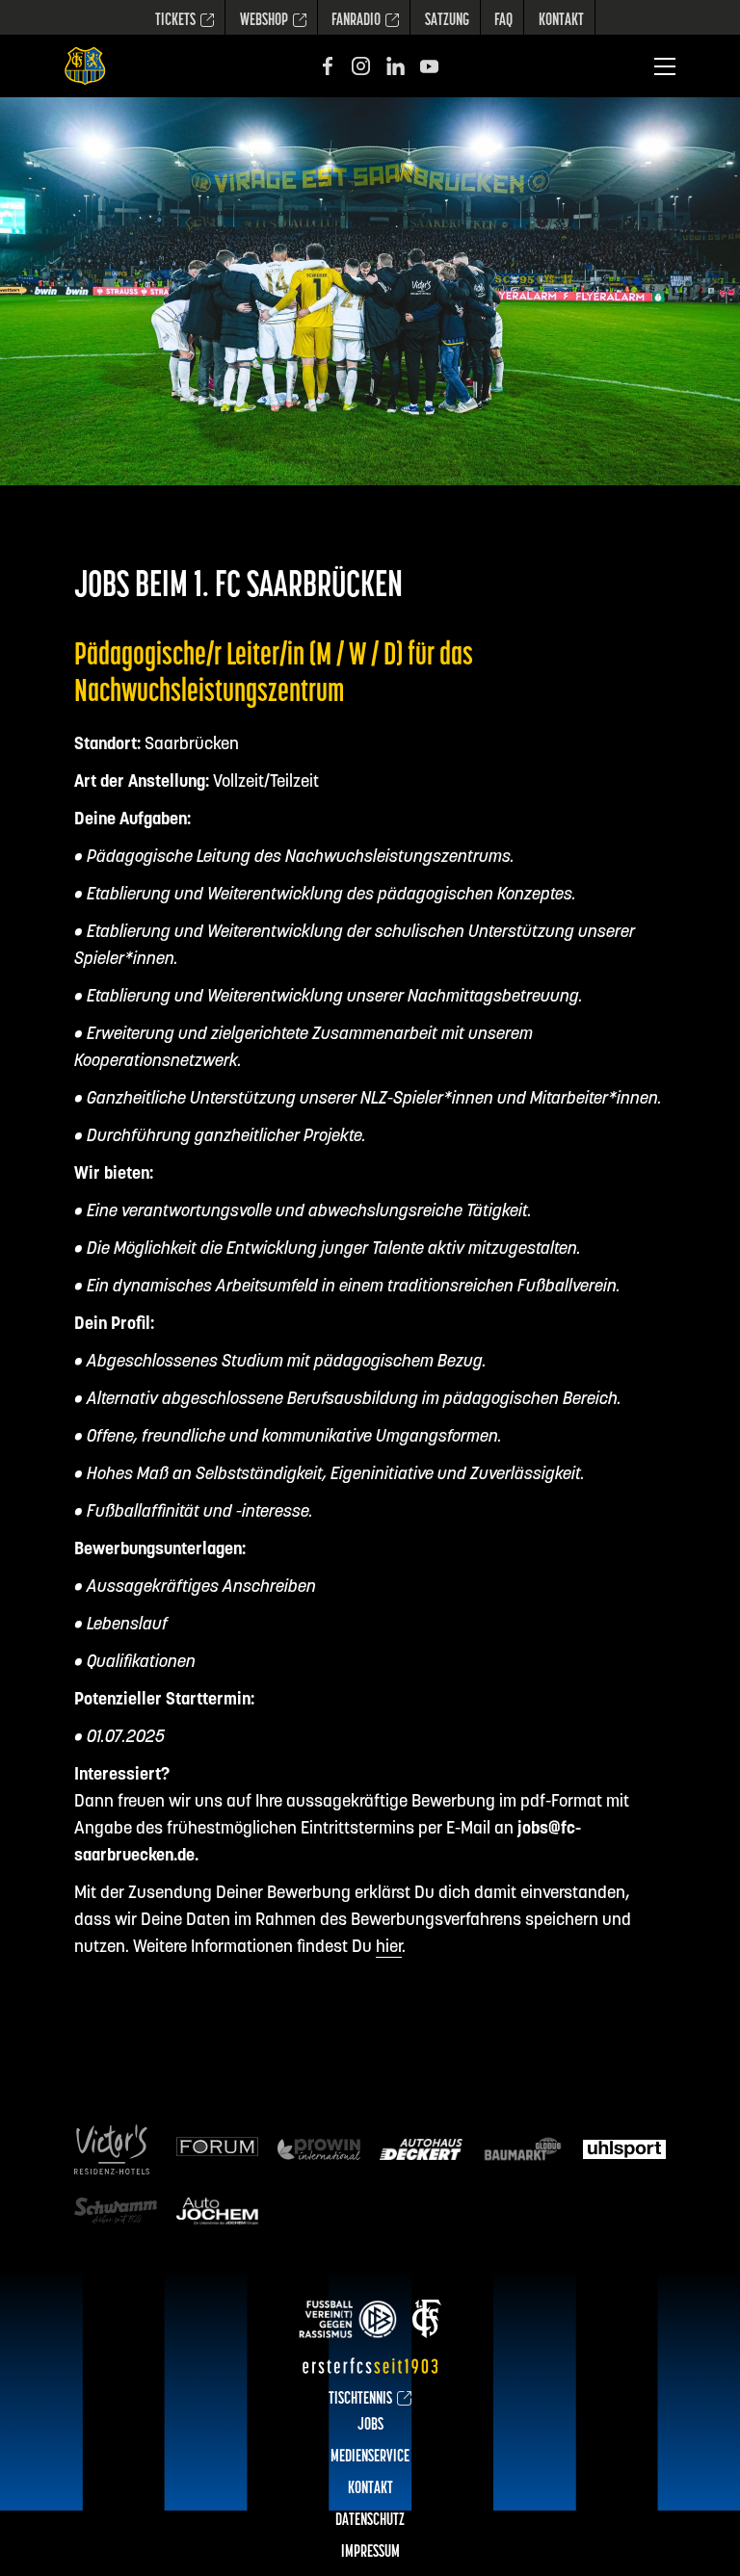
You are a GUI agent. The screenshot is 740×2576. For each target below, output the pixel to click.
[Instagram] (361, 66)
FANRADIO (356, 21)
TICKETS (175, 21)
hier (389, 1948)
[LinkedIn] (396, 66)
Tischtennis (360, 2400)
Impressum (370, 2553)
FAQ (503, 21)
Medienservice (370, 2458)
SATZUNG (447, 21)
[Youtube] (429, 66)
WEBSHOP (264, 21)
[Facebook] (327, 66)
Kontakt (561, 21)
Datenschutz (370, 2521)
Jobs (370, 2426)
